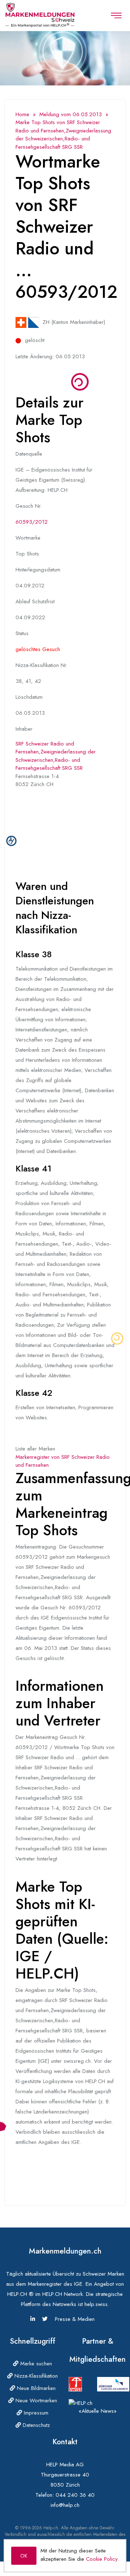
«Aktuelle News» (98, 2411)
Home (22, 114)
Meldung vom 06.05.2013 (71, 114)
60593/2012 (32, 522)
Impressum (35, 2413)
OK (24, 2556)
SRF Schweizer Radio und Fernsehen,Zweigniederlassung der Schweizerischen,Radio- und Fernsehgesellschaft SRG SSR (56, 756)
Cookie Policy (102, 2559)
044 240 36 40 (75, 2495)
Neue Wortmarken (35, 2400)
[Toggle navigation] (116, 16)
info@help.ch (65, 2505)
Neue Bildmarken (35, 2388)
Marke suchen (35, 2364)
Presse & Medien (75, 2319)
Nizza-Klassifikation (35, 2376)
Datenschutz (35, 2425)
